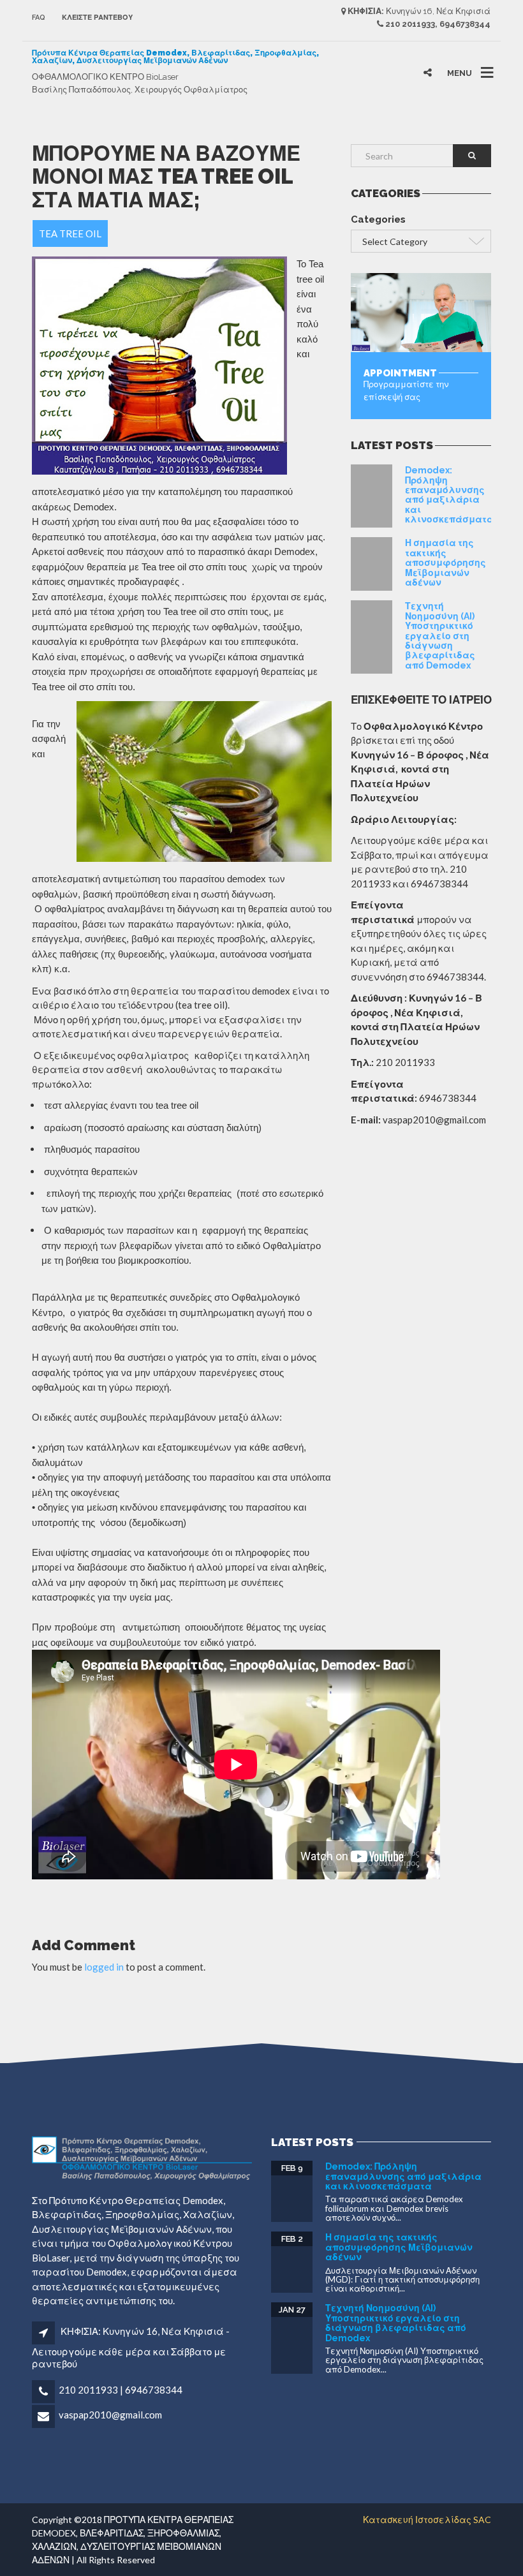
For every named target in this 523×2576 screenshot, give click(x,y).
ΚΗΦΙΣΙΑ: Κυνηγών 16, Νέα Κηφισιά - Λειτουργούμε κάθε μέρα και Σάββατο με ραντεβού (131, 2347)
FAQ (39, 18)
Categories (378, 219)
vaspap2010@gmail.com (110, 2415)
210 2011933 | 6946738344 (121, 2390)
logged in (104, 1967)
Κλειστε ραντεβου (97, 18)
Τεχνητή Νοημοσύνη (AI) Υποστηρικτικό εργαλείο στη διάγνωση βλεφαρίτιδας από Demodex (440, 635)
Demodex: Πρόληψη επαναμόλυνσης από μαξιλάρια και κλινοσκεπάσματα (449, 495)
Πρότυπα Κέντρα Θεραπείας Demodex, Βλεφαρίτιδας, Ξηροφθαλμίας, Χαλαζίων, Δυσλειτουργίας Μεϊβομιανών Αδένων (175, 57)
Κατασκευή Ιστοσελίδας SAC (427, 2520)
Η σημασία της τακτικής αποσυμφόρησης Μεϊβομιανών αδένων (446, 563)
